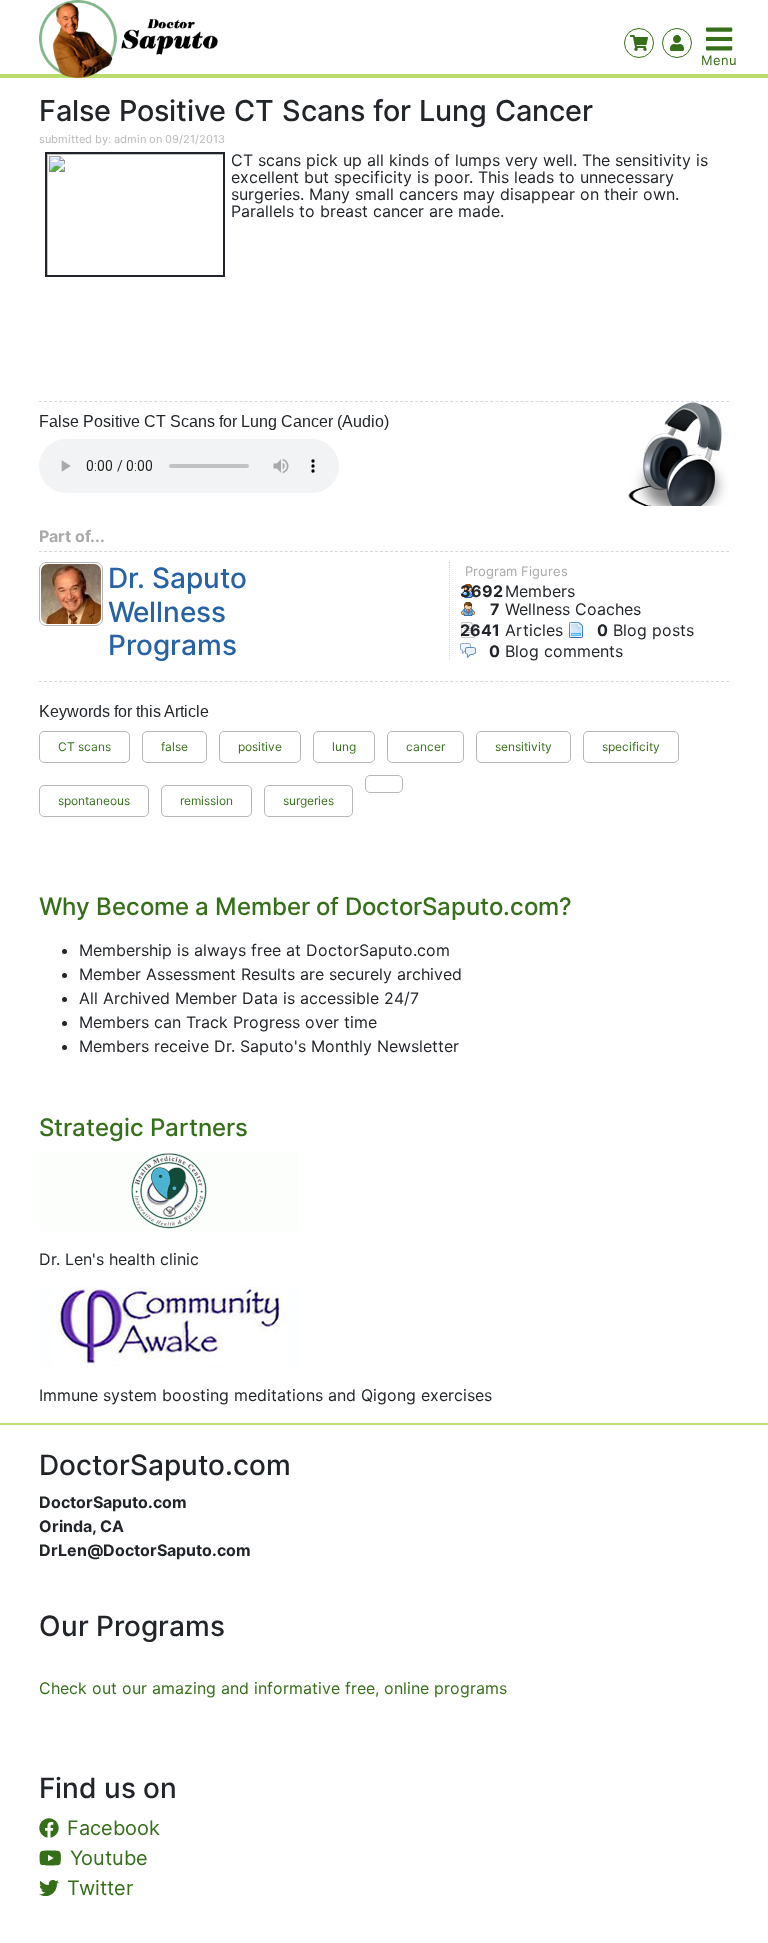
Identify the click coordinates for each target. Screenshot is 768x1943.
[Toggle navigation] (721, 39)
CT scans (84, 746)
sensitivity (523, 746)
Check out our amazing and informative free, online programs (273, 1688)
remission (206, 800)
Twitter (100, 1888)
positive (260, 746)
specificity (631, 746)
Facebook (113, 1828)
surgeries (308, 800)
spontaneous (94, 800)
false (174, 746)
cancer (425, 746)
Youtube (109, 1858)
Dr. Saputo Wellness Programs (177, 612)
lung (344, 746)
